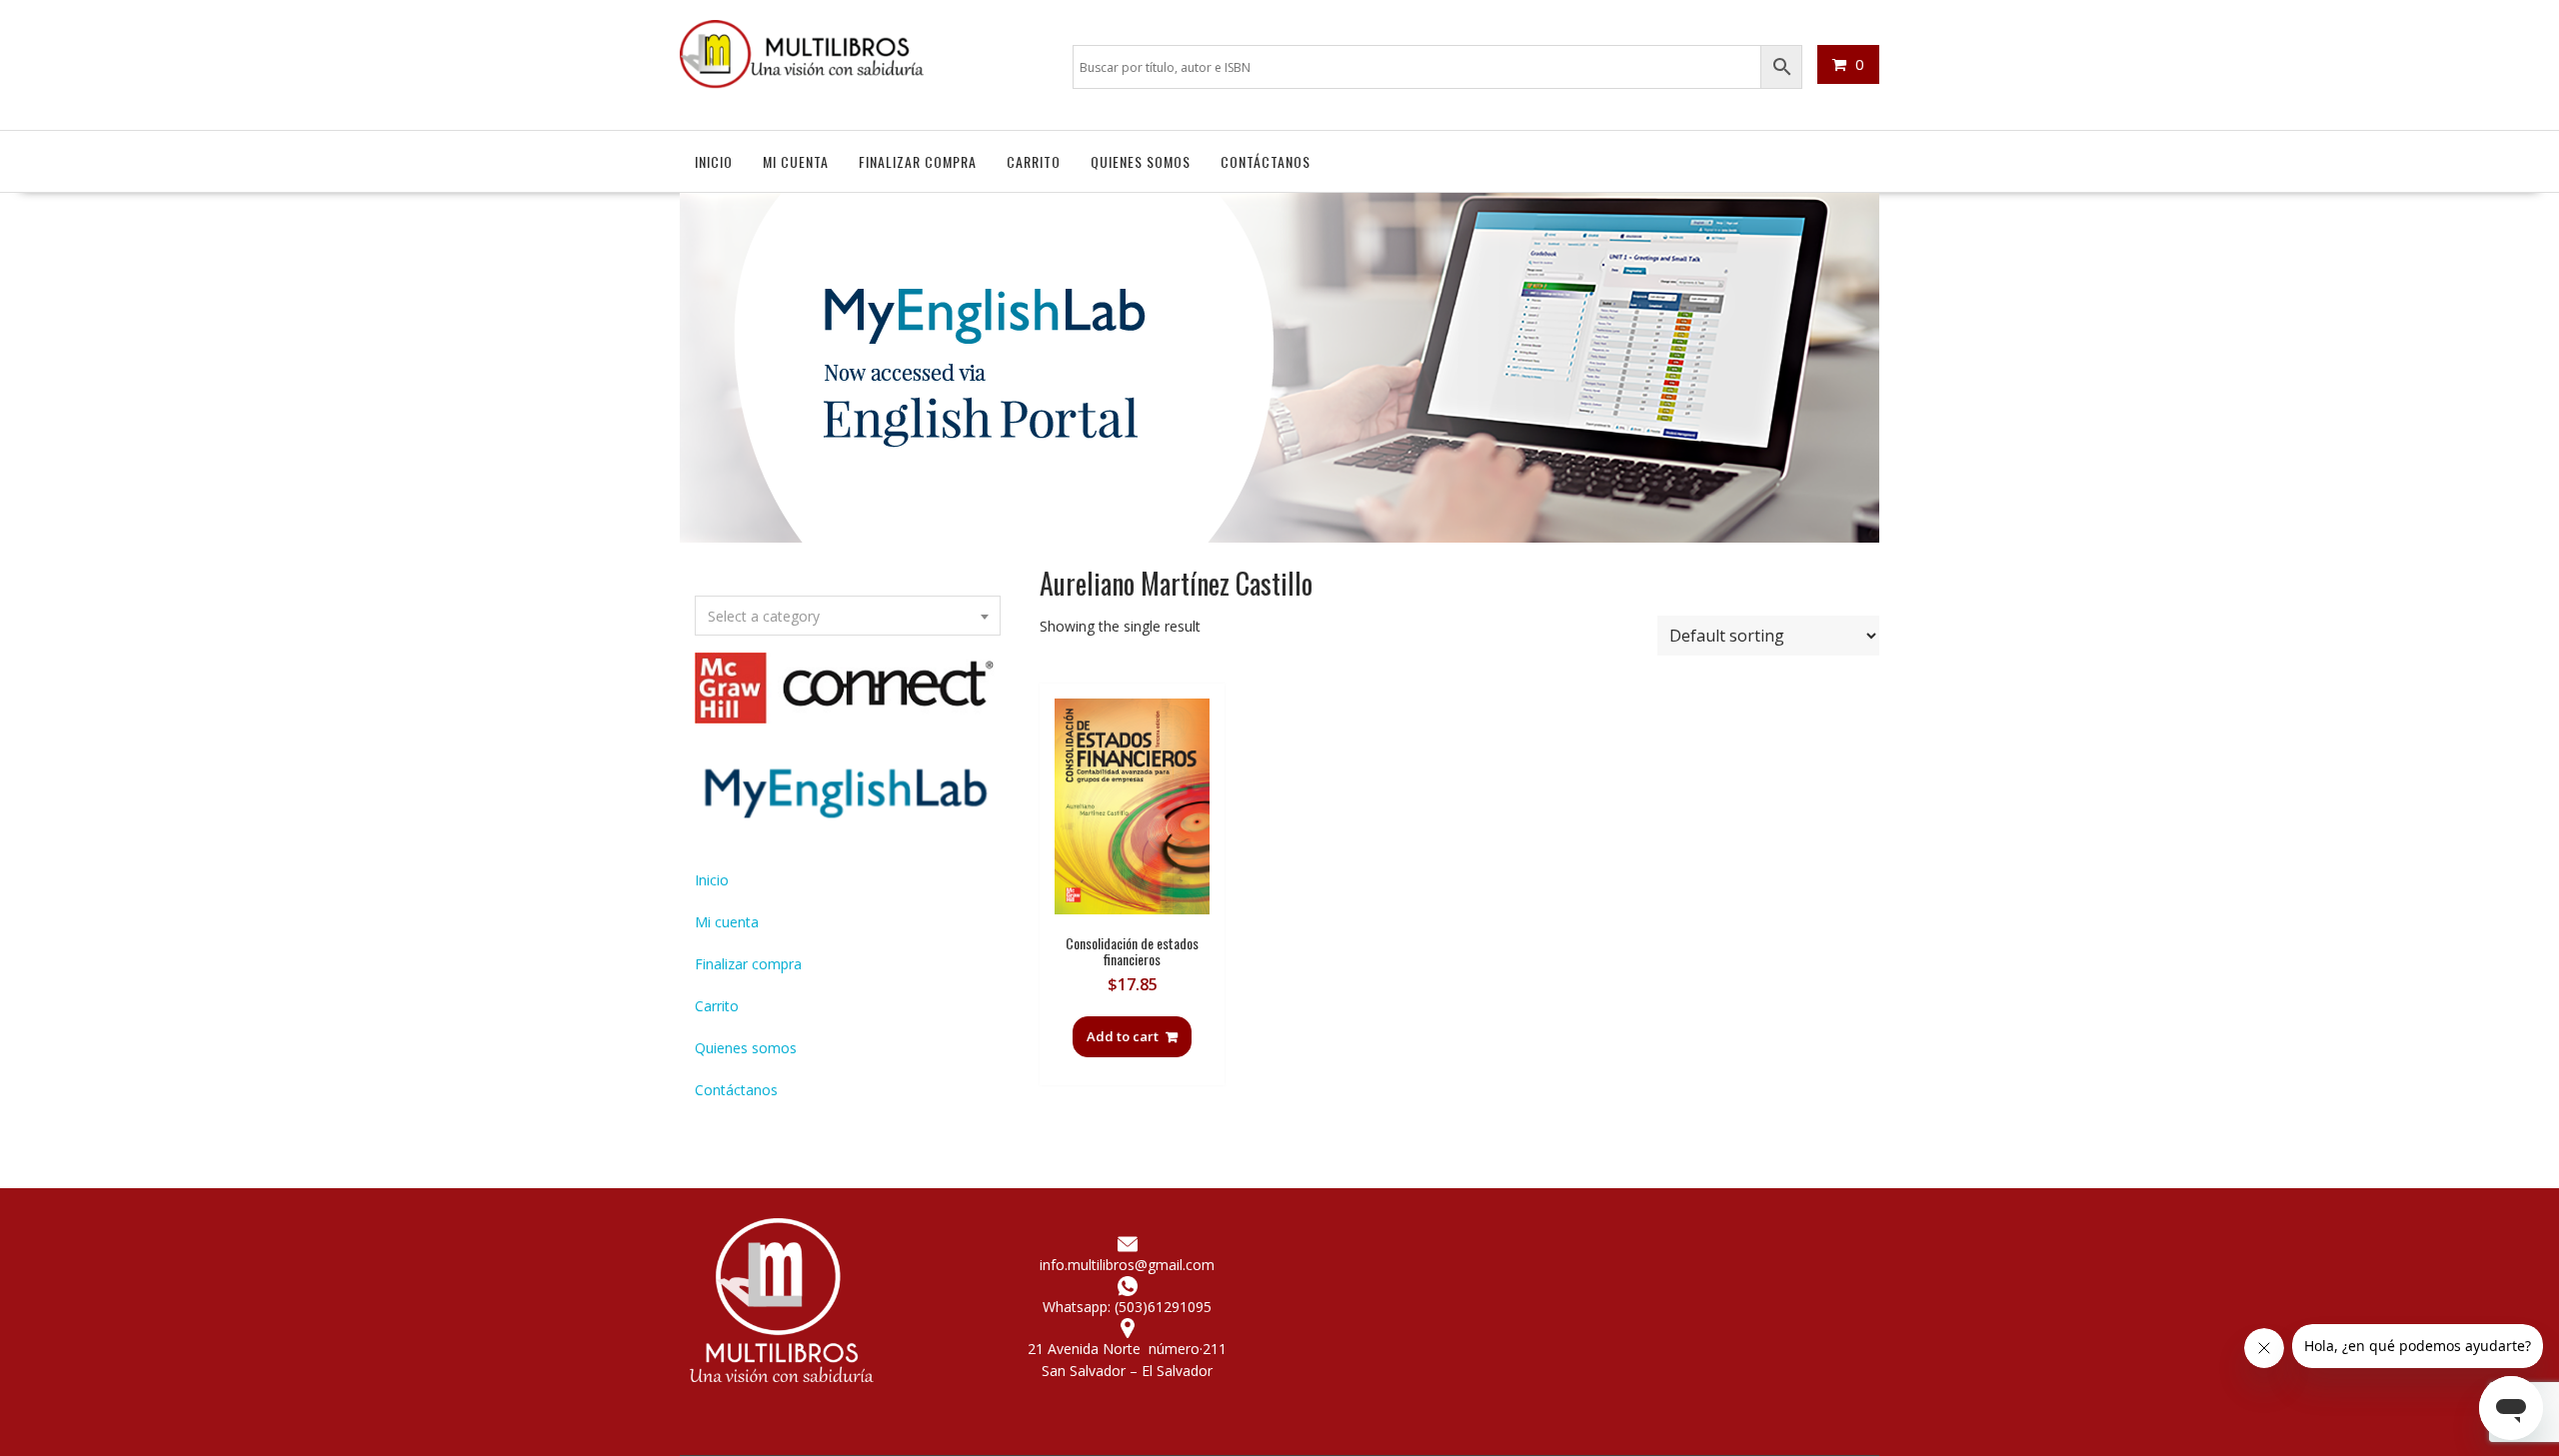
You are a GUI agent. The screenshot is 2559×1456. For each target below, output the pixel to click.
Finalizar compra (918, 161)
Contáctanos (1266, 161)
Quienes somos (1141, 161)
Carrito (1034, 161)
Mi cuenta (796, 161)
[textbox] (848, 617)
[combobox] (848, 616)
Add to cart (1123, 1036)
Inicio (714, 161)
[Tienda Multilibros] (1279, 537)
